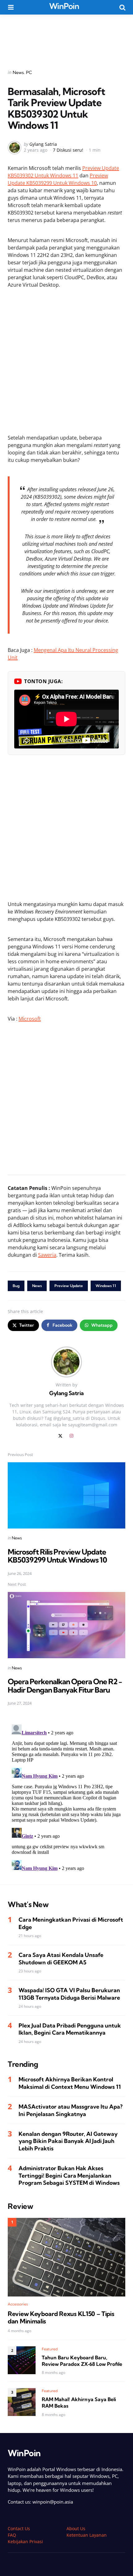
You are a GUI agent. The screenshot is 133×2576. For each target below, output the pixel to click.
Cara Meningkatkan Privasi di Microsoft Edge (71, 1923)
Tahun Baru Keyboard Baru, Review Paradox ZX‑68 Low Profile (82, 2361)
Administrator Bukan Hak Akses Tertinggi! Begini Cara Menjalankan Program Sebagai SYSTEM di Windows (69, 2175)
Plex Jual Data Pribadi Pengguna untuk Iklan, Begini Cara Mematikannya (70, 2029)
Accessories (18, 2304)
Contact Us (19, 2528)
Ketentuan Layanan (87, 2535)
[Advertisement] (66, 38)
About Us (76, 2528)
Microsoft (30, 1019)
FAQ (12, 2535)
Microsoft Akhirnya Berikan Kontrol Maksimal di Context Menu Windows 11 (70, 2083)
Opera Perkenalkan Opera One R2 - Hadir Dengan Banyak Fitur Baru (65, 1685)
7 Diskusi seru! (68, 150)
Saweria (47, 1255)
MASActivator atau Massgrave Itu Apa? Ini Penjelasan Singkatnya (71, 2110)
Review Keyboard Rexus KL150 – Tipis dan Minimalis (61, 2318)
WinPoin (64, 6)
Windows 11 (106, 1286)
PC (29, 72)
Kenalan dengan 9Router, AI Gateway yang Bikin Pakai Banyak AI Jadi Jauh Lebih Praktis (68, 2141)
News (18, 72)
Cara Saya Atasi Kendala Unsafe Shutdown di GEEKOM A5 (61, 1958)
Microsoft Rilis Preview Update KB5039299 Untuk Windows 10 (57, 1556)
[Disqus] (66, 1799)
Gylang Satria (43, 144)
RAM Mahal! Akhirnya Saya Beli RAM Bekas (79, 2403)
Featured (50, 2349)
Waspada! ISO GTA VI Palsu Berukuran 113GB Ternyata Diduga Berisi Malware (69, 1994)
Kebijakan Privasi (25, 2541)
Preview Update (69, 1286)
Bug (16, 1286)
